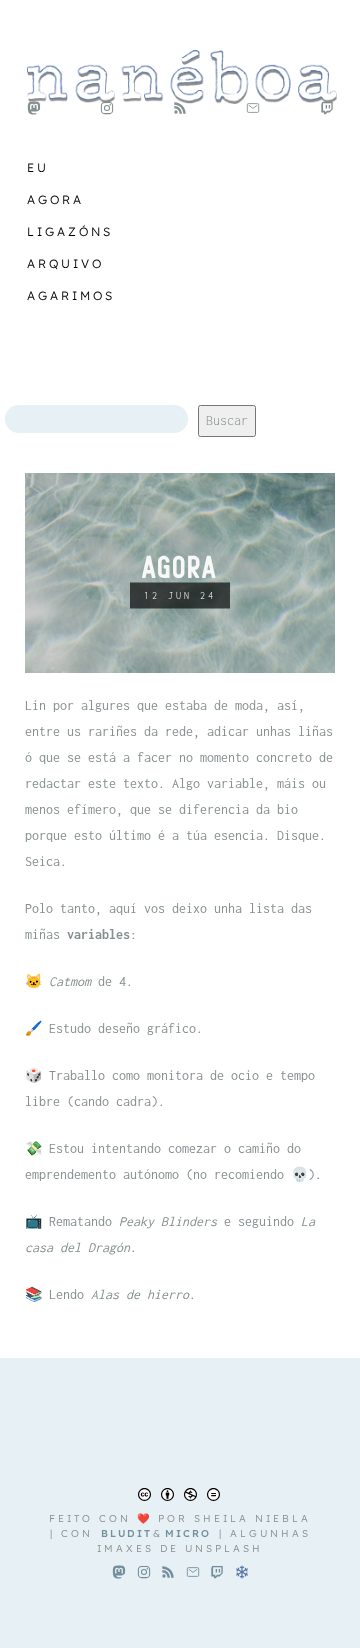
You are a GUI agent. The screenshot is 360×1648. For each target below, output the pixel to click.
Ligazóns (70, 231)
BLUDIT (126, 1533)
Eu (38, 167)
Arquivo (65, 263)
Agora (55, 199)
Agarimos (71, 295)
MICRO (188, 1533)
